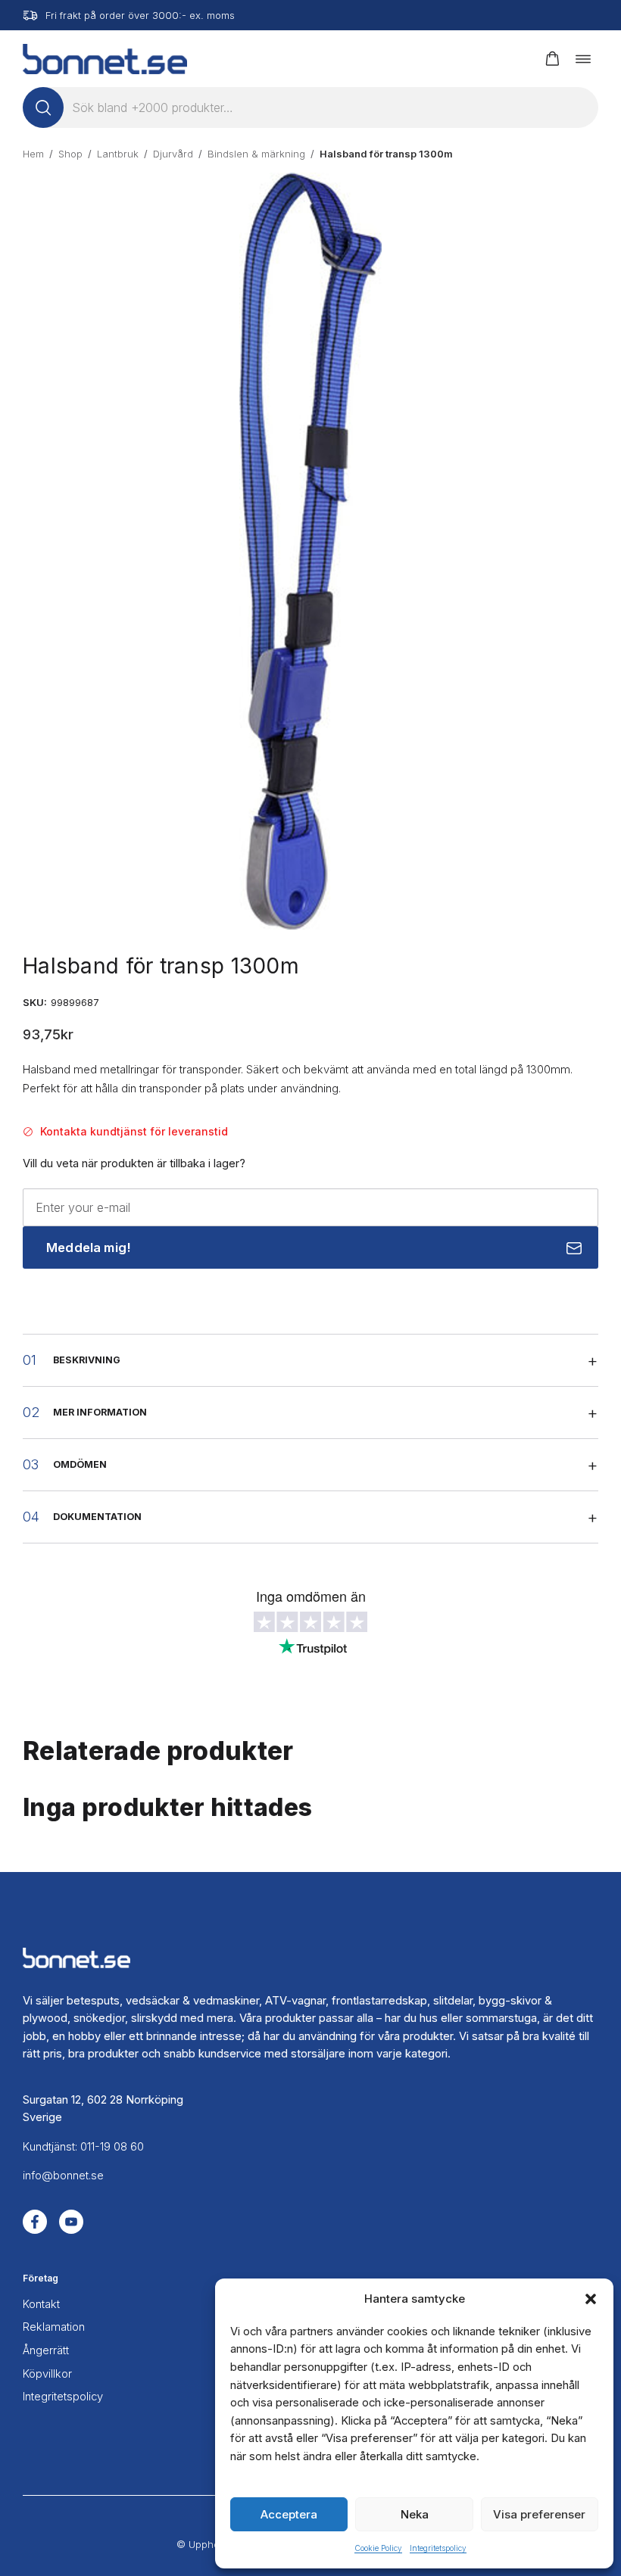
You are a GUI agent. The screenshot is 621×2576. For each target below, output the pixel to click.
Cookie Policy (378, 2548)
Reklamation (54, 2327)
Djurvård (173, 154)
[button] (591, 2299)
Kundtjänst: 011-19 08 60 (83, 2147)
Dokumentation (97, 1517)
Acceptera (289, 2514)
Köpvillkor (47, 2374)
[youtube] (71, 2222)
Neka (415, 2514)
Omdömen (80, 1464)
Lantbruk (118, 154)
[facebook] (35, 2222)
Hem (33, 154)
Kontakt (41, 2304)
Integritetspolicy (438, 2548)
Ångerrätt (46, 2350)
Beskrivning (87, 1360)
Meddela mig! (89, 1248)
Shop (70, 154)
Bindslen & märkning (256, 154)
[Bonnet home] (105, 59)
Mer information (100, 1412)
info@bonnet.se (63, 2176)
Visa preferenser (539, 2514)
